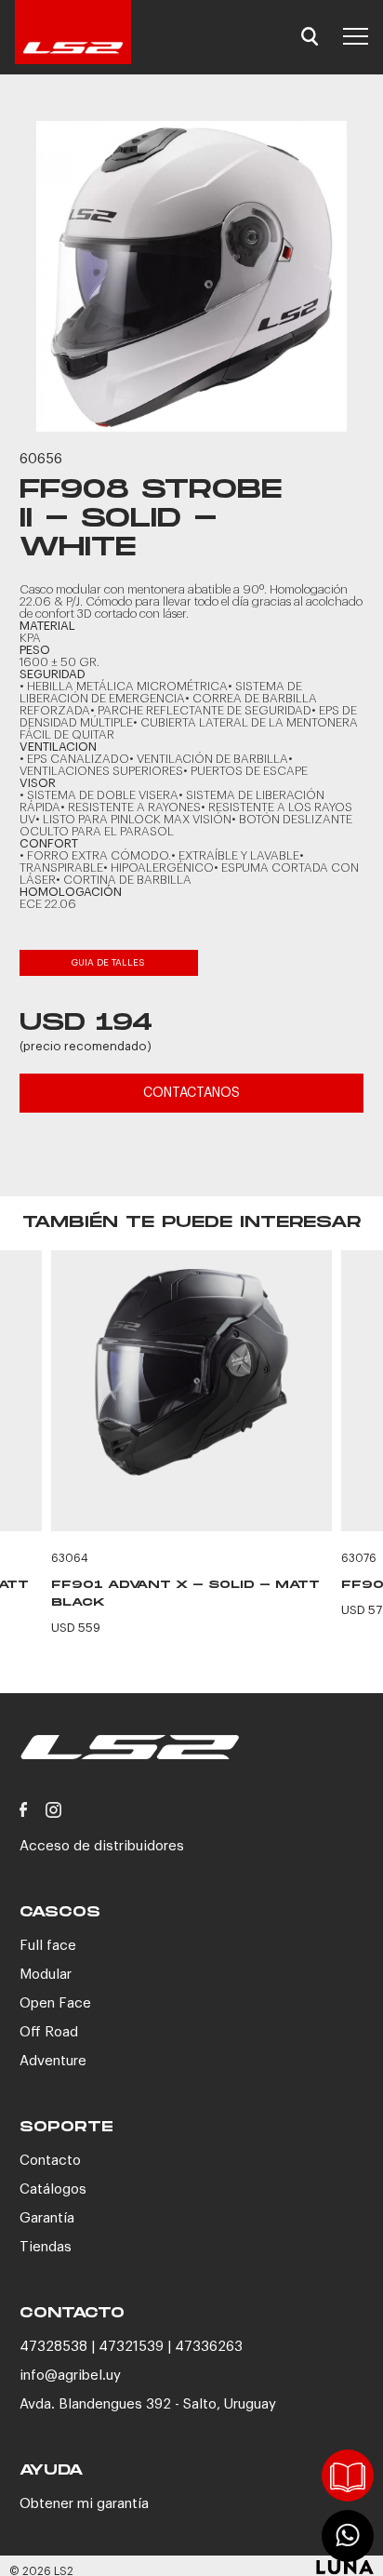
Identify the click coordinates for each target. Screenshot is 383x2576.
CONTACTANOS (191, 1093)
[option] (191, 276)
